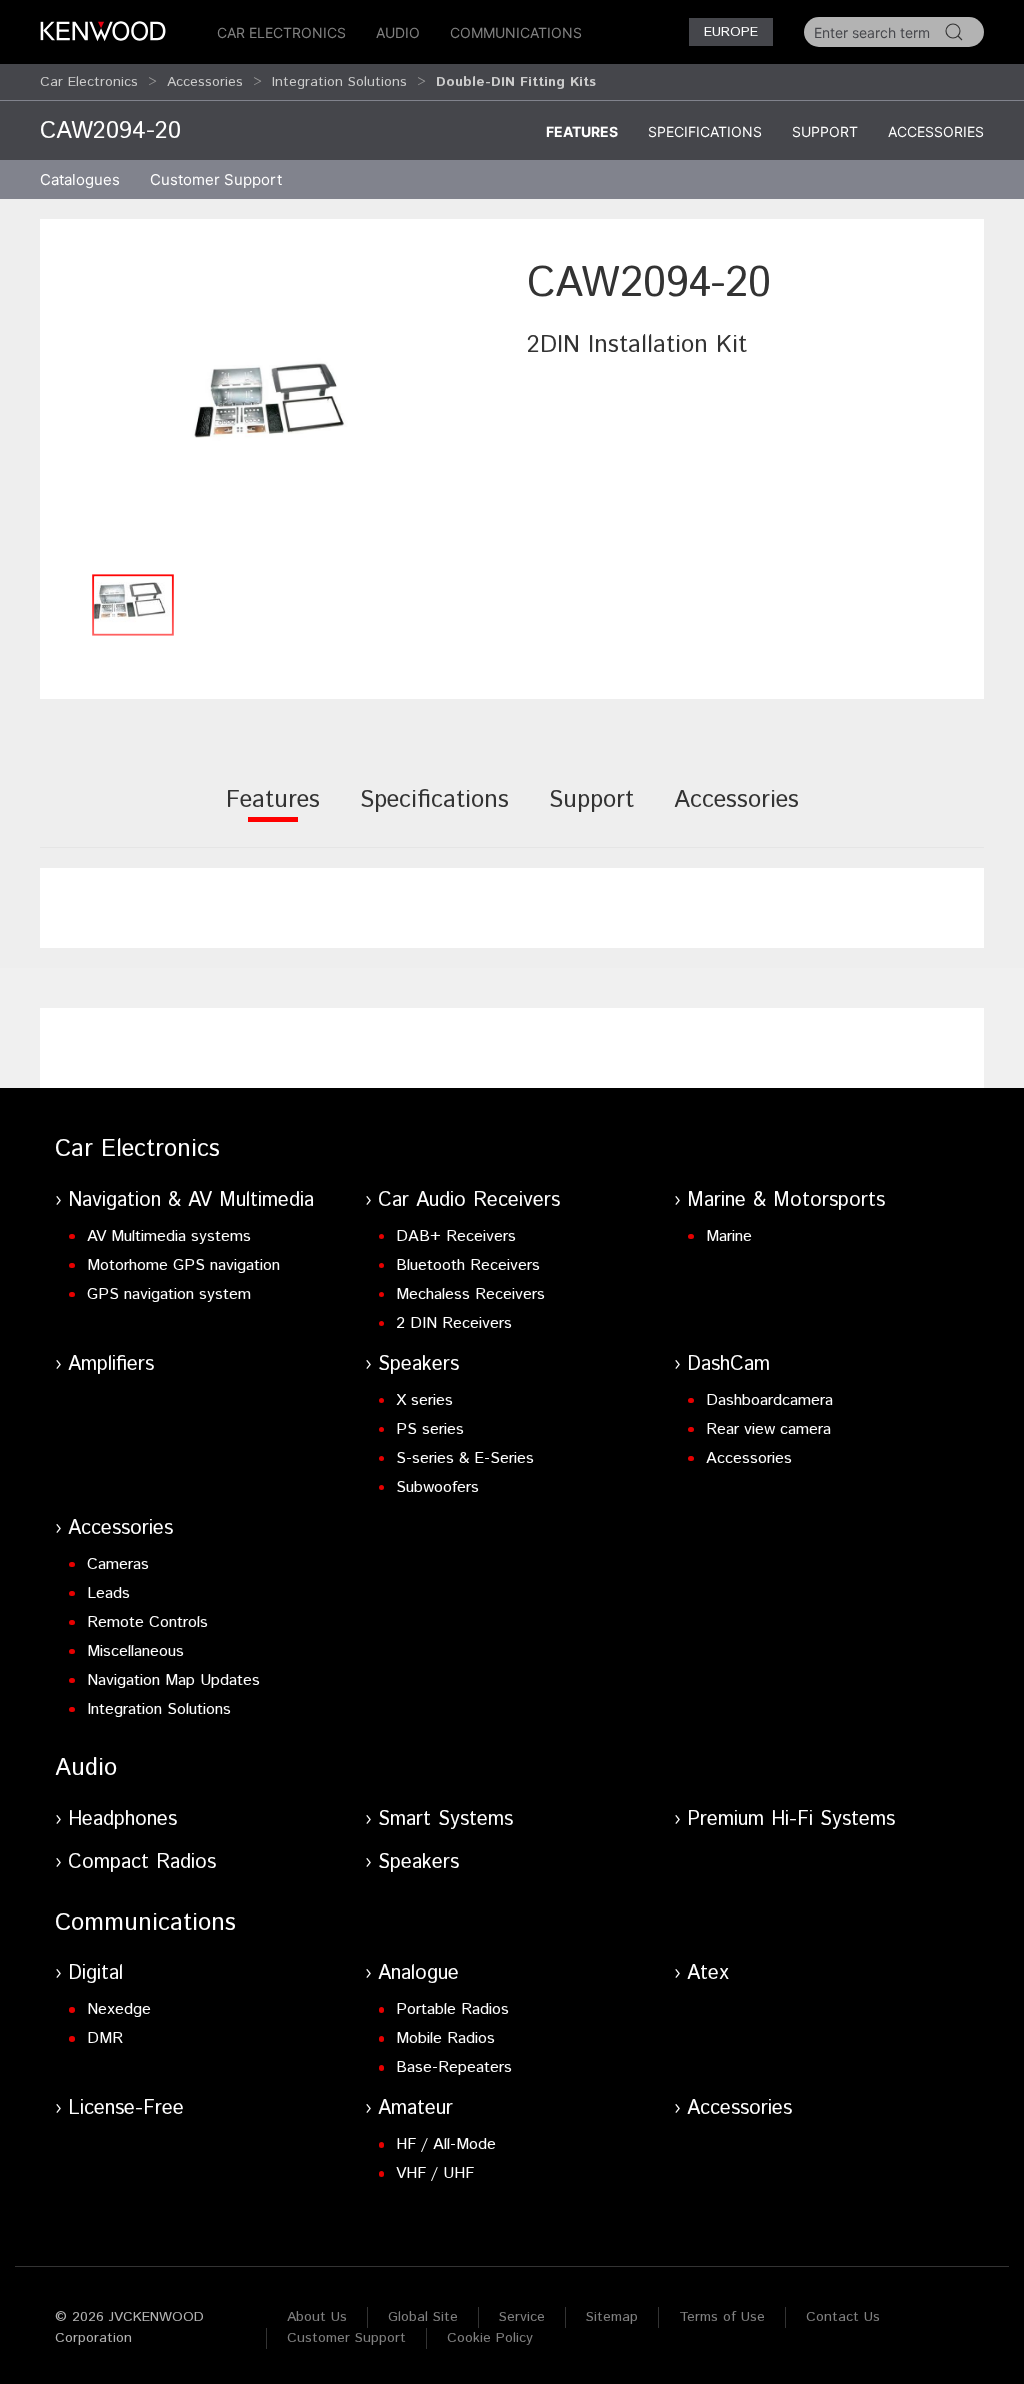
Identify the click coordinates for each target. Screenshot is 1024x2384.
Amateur (415, 2108)
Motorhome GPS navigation (183, 1265)
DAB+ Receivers (456, 1236)
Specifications (705, 131)
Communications (516, 32)
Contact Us (843, 2317)
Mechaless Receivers (470, 1294)
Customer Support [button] (216, 179)
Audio (398, 32)
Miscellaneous (135, 1651)
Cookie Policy (490, 2338)
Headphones (122, 1819)
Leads (108, 1593)
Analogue (418, 1973)
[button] (278, 408)
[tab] (273, 813)
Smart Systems (445, 1819)
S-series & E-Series (465, 1458)
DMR (105, 2038)
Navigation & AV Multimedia (191, 1200)
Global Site (423, 2317)
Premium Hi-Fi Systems (791, 1819)
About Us (317, 2317)
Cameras (118, 1564)
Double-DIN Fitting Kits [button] (516, 82)
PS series (430, 1429)
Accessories (205, 82)
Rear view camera (768, 1429)
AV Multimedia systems (169, 1236)
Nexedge (119, 2009)
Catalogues (80, 179)
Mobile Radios (445, 2038)
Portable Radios (452, 2009)
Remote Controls (147, 1622)
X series (424, 1400)
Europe (731, 32)
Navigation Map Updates (173, 1680)
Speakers (418, 1364)
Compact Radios (142, 1862)
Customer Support (346, 2338)
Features (582, 131)
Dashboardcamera (769, 1400)
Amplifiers (111, 1364)
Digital (95, 1973)
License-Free (126, 2108)
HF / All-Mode (446, 2144)
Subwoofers (437, 1487)
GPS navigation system (169, 1294)
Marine (729, 1236)
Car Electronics (281, 32)
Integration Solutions (339, 82)
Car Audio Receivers (469, 1200)
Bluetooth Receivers (468, 1265)
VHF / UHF (435, 2173)
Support (825, 131)
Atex (708, 1973)
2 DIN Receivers (454, 1323)
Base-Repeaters (454, 2067)
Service (522, 2317)
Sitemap (612, 2317)
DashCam (728, 1364)
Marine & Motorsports (786, 1200)
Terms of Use (722, 2317)
